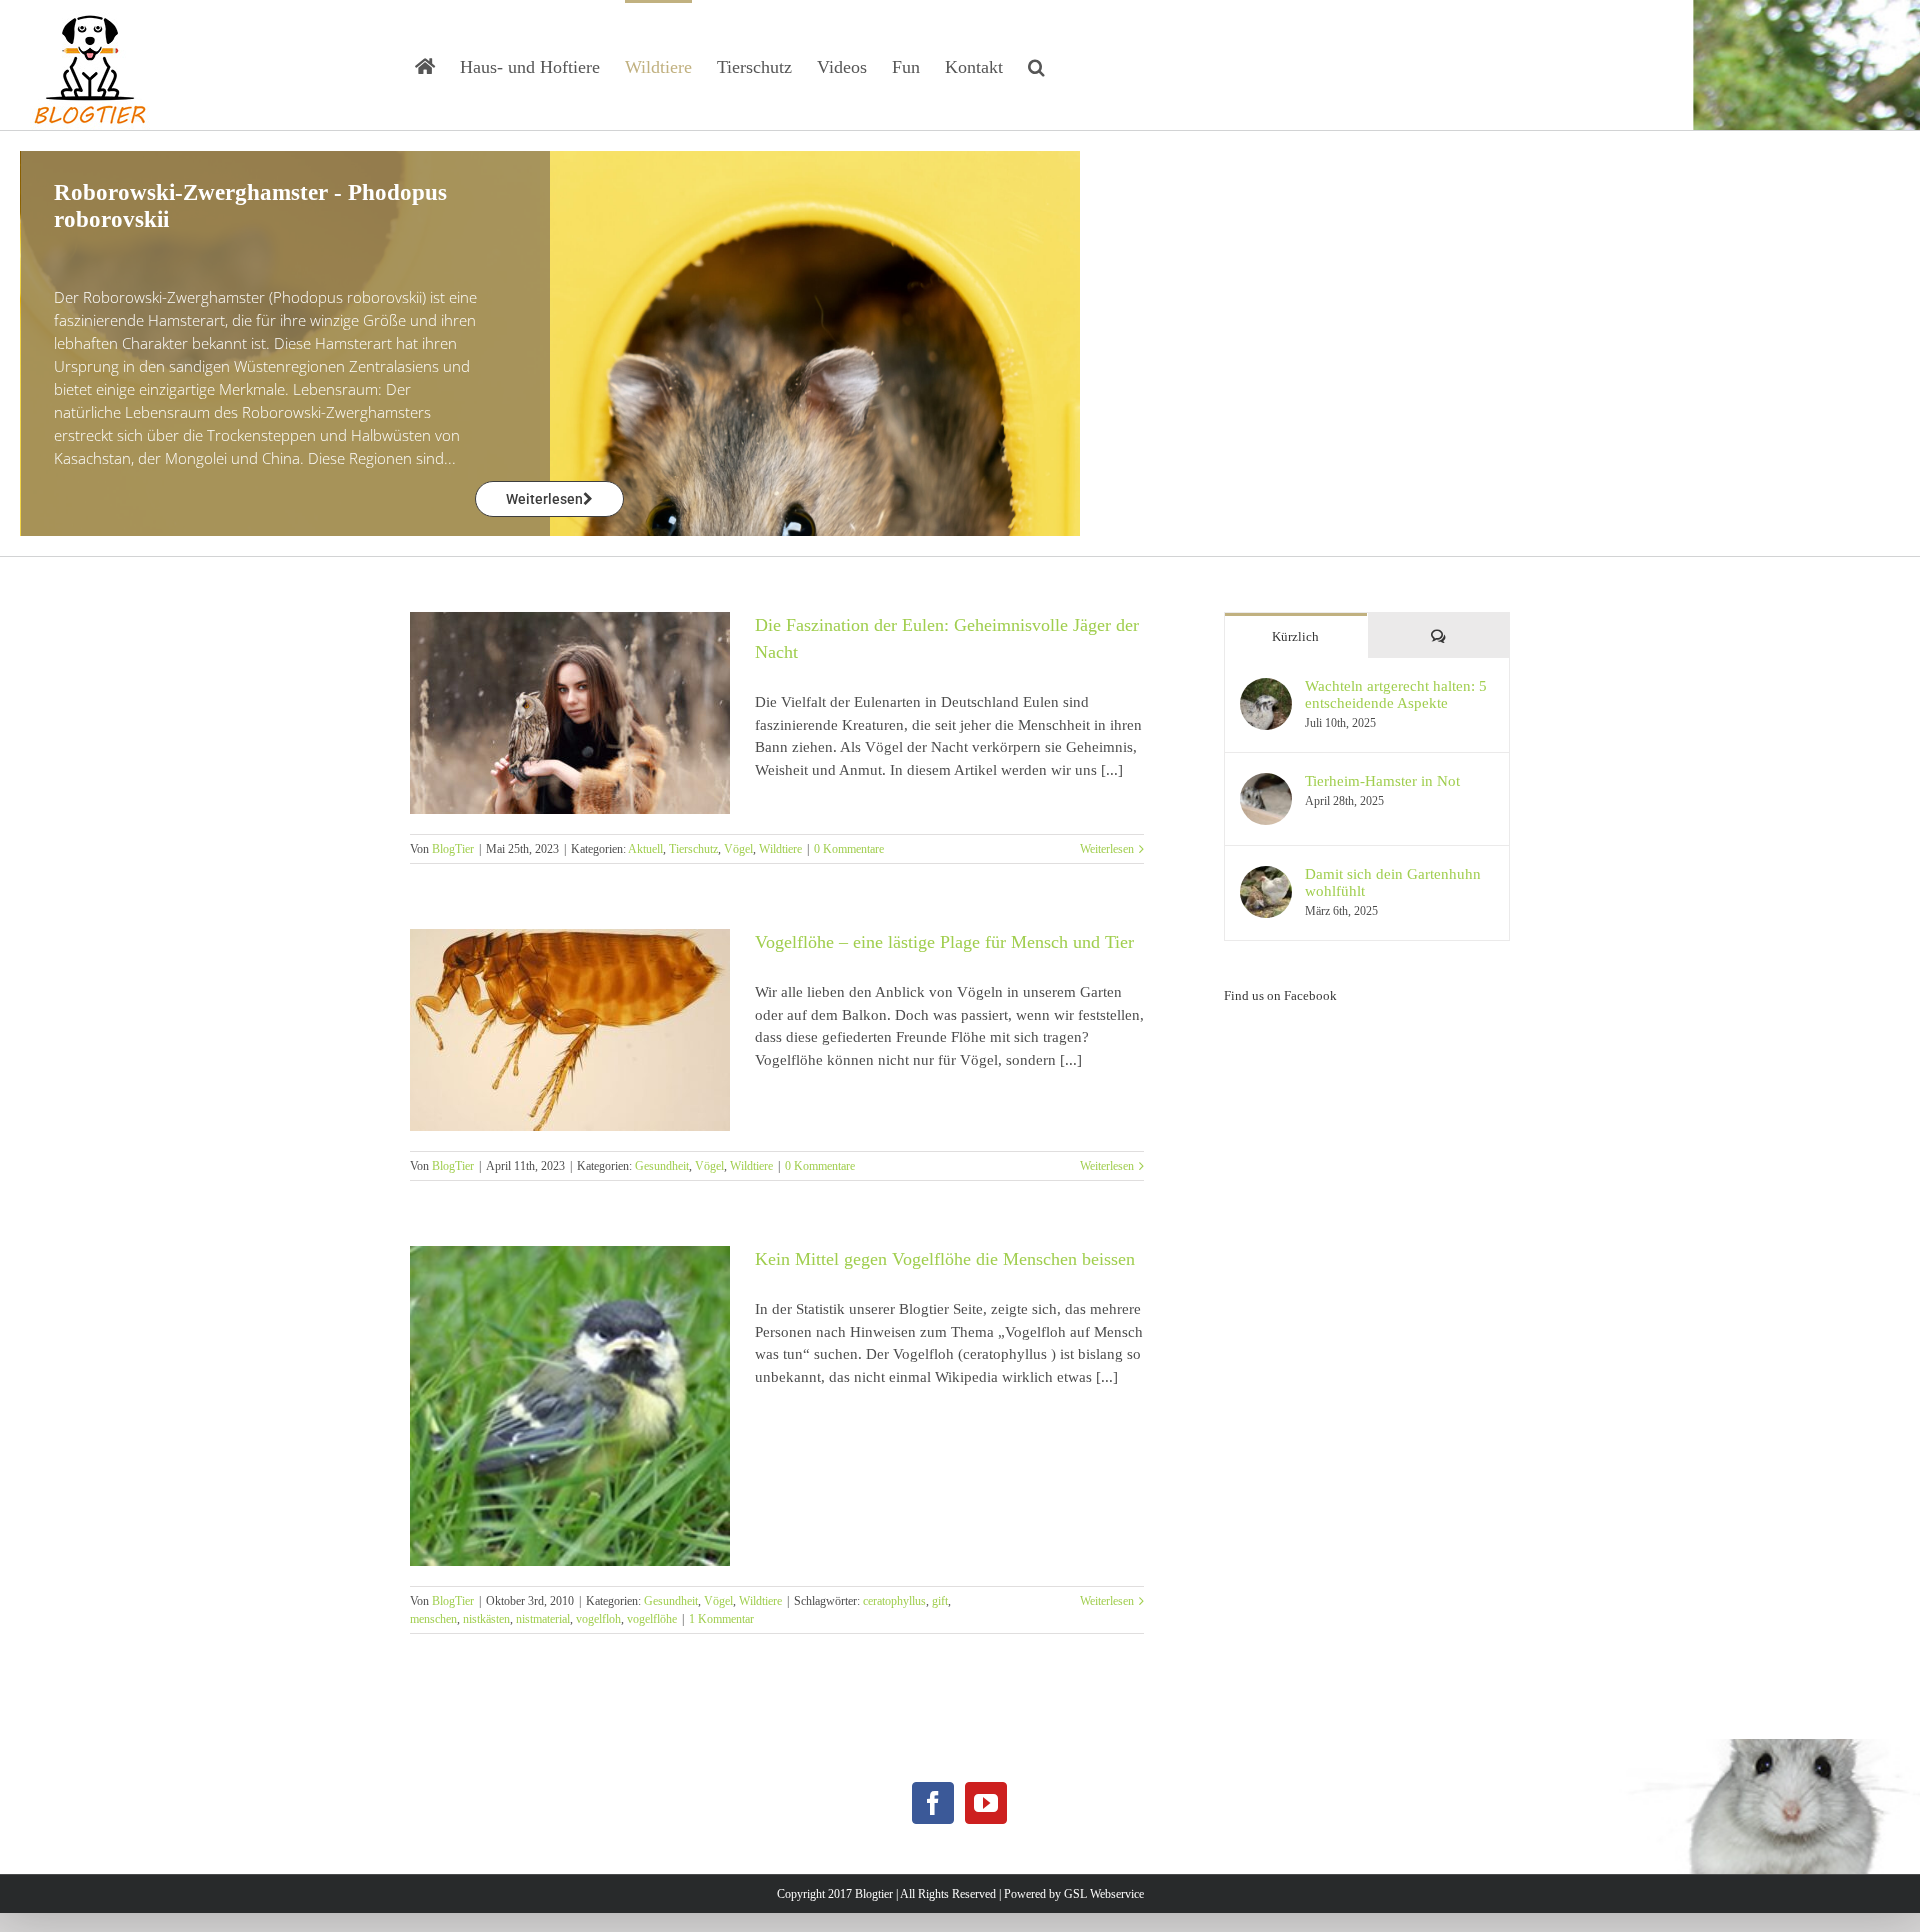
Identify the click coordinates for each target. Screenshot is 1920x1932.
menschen (433, 1619)
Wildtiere (780, 849)
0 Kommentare (849, 849)
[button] (1036, 65)
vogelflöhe (652, 1619)
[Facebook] (933, 1803)
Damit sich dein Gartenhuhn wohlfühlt (1393, 882)
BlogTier (453, 849)
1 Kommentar (721, 1619)
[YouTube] (986, 1803)
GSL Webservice (1104, 1894)
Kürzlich (1295, 636)
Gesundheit (662, 1166)
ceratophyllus (894, 1601)
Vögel (738, 849)
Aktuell (645, 849)
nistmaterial (543, 1619)
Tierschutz (693, 849)
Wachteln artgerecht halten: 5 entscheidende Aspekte (1396, 694)
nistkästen (486, 1619)
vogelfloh (598, 1619)
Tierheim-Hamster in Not (1382, 781)
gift (940, 1601)
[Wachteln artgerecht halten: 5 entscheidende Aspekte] (1266, 689)
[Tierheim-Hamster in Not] (1266, 784)
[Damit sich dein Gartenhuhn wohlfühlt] (1266, 877)
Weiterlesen (1107, 849)
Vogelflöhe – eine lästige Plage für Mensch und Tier (944, 942)
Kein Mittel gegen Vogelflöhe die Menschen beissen (945, 1259)
